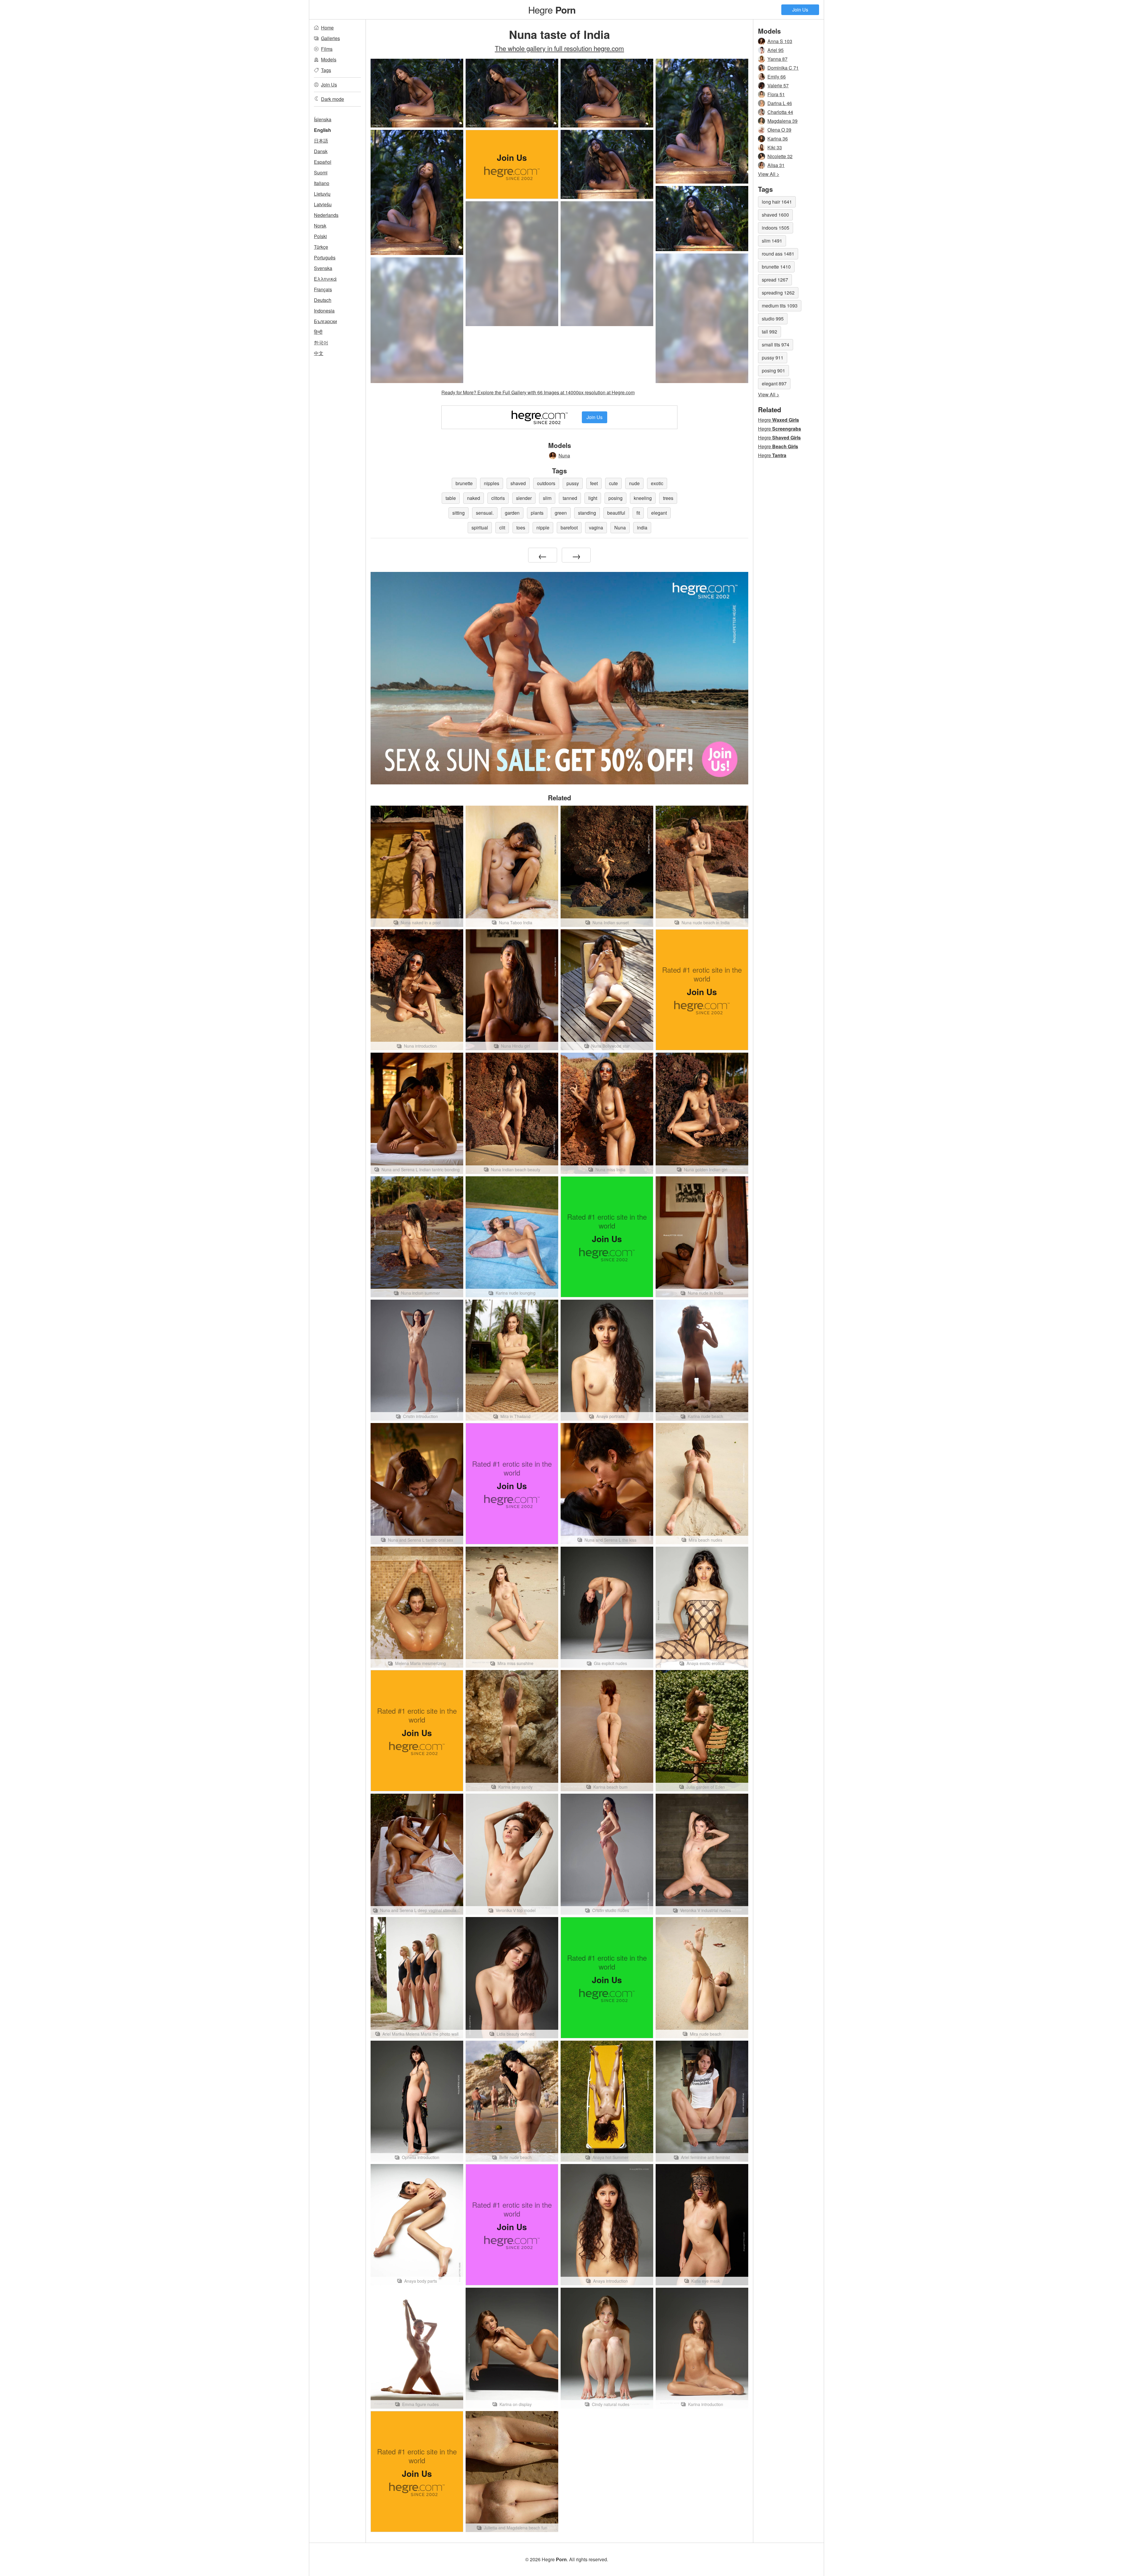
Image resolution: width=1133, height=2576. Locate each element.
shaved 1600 (775, 215)
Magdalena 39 (782, 121)
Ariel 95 (776, 50)
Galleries (330, 38)
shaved (518, 483)
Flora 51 (776, 94)
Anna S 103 (780, 41)
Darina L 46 (780, 103)
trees (668, 498)
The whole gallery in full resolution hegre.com (559, 48)
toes (521, 528)
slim (547, 498)
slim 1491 (772, 241)
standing (587, 513)
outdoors (546, 483)
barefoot (569, 528)
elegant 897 (774, 383)
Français (323, 289)
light (593, 498)
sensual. (485, 513)
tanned (570, 498)
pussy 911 (773, 358)
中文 (319, 353)
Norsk (320, 226)
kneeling (643, 498)
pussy (573, 483)
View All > (769, 174)
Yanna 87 (777, 59)
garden (512, 513)
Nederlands (326, 215)
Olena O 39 (779, 130)
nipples (492, 483)
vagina (596, 528)
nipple (543, 528)
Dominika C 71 (783, 68)
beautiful (616, 513)
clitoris (498, 498)
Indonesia (324, 311)
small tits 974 (776, 345)
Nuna (564, 455)
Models (329, 59)
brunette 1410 (776, 267)
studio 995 (773, 319)
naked (474, 498)
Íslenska (323, 119)
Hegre (552, 9)
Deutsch (323, 300)
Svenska (323, 268)
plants (537, 513)
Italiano (322, 183)
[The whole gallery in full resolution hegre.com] (512, 264)
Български (325, 321)
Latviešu (323, 204)
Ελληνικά (325, 279)
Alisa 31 (776, 165)
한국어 (321, 342)
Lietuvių (322, 194)
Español (323, 162)
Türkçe (321, 247)
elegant (659, 513)
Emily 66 (777, 77)
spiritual (480, 528)
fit (638, 513)
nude (634, 483)
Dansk (321, 151)
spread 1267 (775, 280)
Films (327, 49)
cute (613, 483)
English (322, 130)
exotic (657, 483)
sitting (459, 513)
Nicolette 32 (780, 156)
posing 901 (773, 371)
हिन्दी (318, 332)
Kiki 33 (775, 147)
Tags (326, 70)
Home (327, 28)
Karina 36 (778, 139)
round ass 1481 (778, 254)
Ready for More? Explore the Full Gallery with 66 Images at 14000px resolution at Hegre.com (538, 392)
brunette (464, 483)
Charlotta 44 (780, 112)
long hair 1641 (777, 202)
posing (615, 498)
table (451, 498)
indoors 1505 (776, 228)
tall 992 (769, 332)
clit (502, 528)
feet (594, 483)
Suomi (321, 172)
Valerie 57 (778, 85)
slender (524, 498)
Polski (320, 236)
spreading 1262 (778, 293)
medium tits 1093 (780, 306)
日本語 (321, 141)
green (561, 513)
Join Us (800, 10)
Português (325, 257)
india (642, 528)
